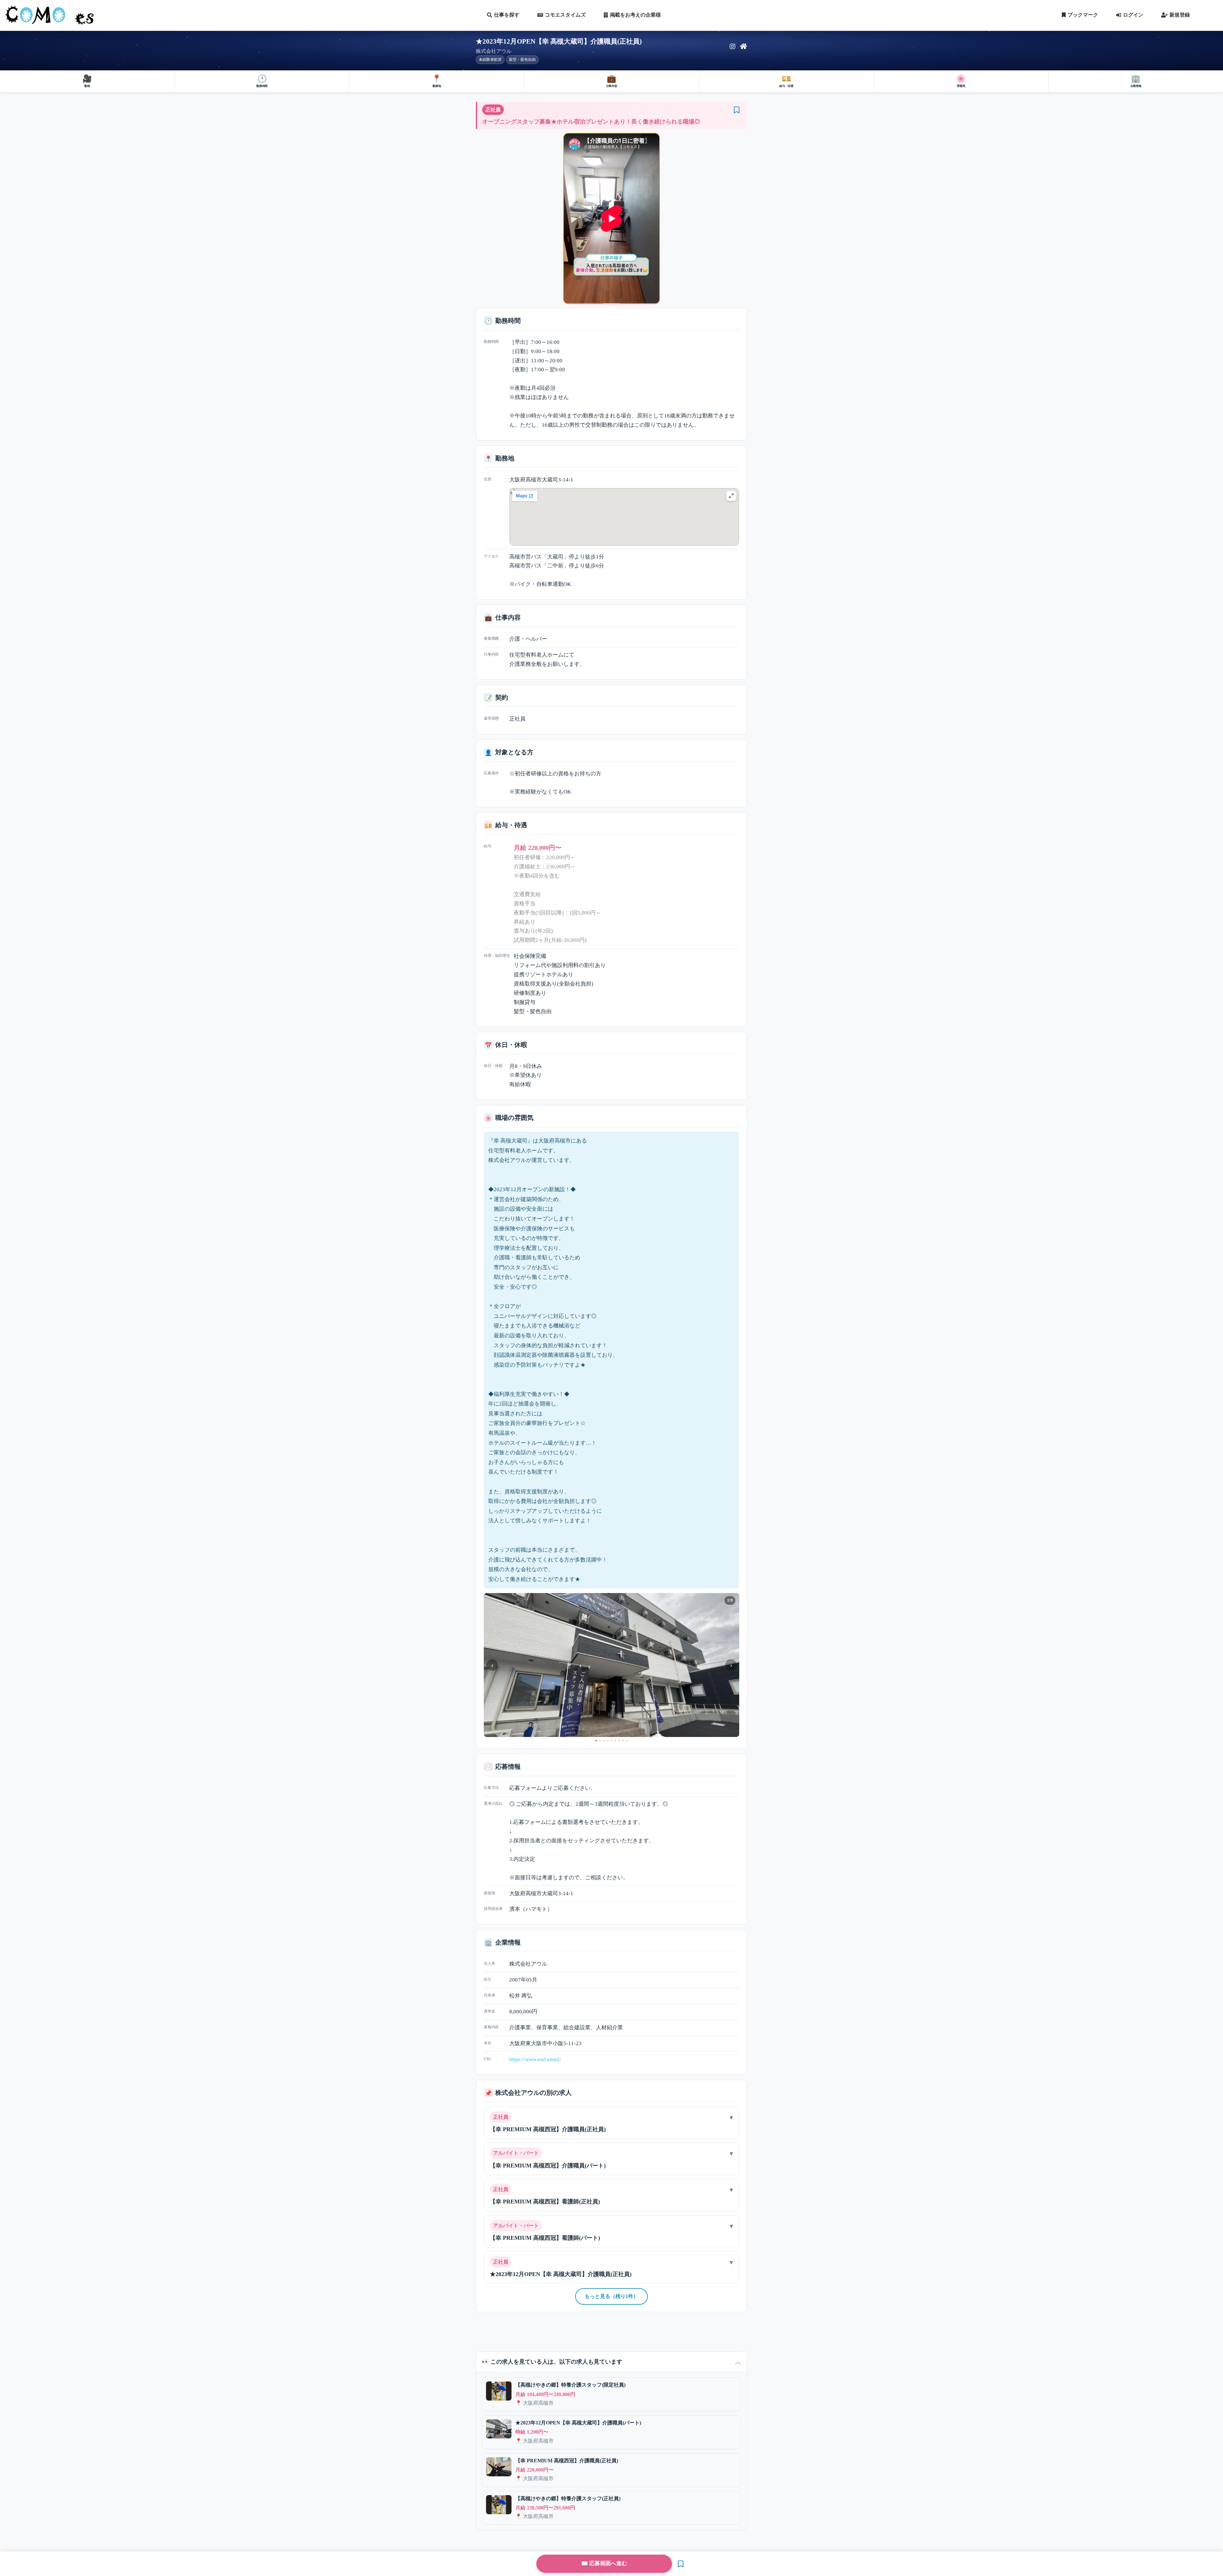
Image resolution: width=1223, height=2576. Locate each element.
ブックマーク (1083, 15)
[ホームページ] (744, 46)
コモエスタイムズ (565, 15)
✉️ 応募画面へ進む (604, 2563)
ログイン (1133, 15)
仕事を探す (507, 15)
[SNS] (733, 46)
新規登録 (1180, 15)
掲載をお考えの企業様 (635, 15)
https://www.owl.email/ (535, 2059)
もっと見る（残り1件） (611, 2296)
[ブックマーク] (737, 110)
